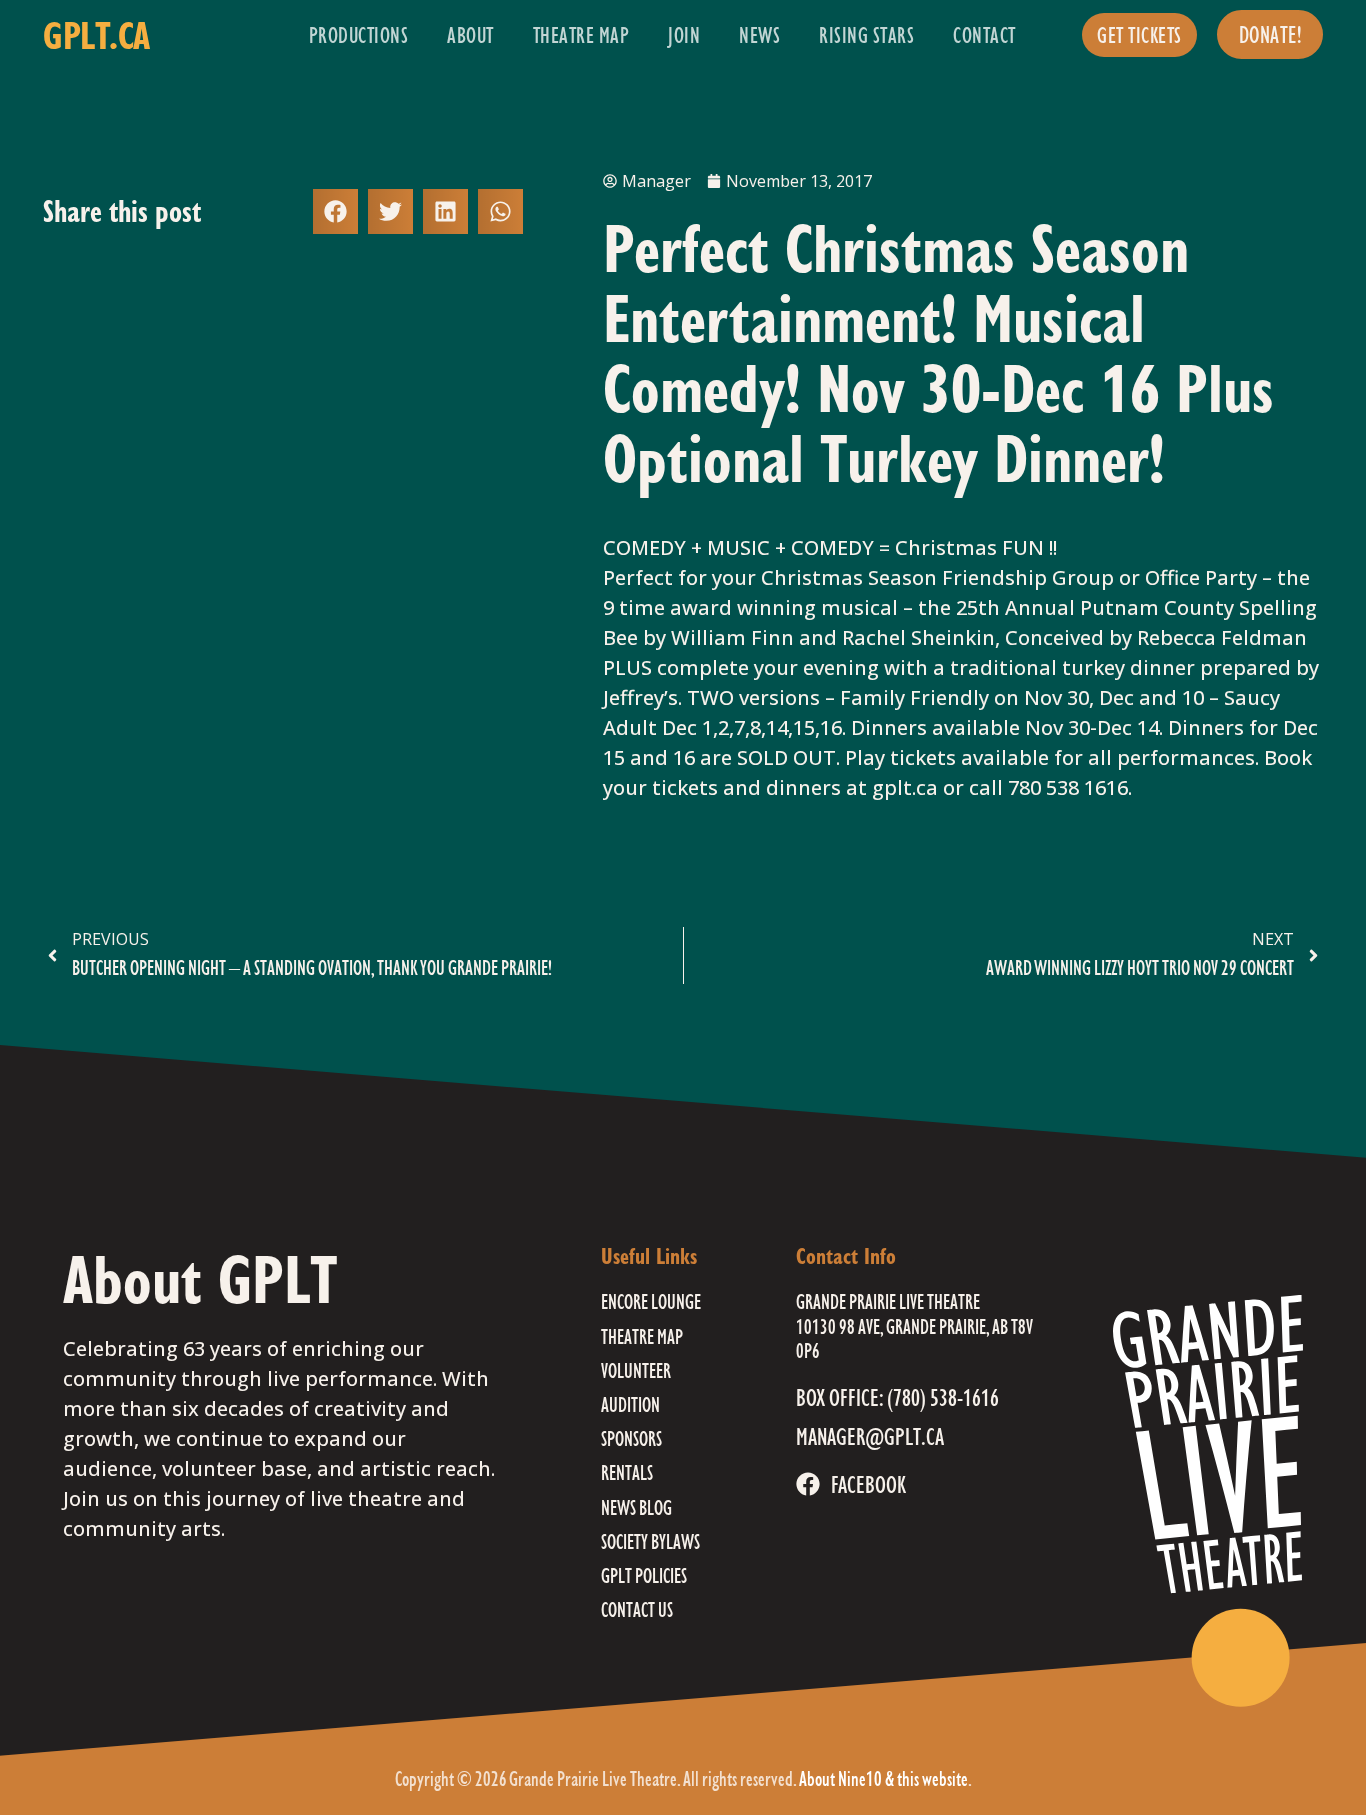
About (470, 34)
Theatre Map (581, 34)
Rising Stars (866, 34)
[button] (335, 211)
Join (684, 34)
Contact (984, 34)
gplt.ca (96, 35)
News (759, 34)
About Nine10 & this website (883, 1778)
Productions (359, 34)
